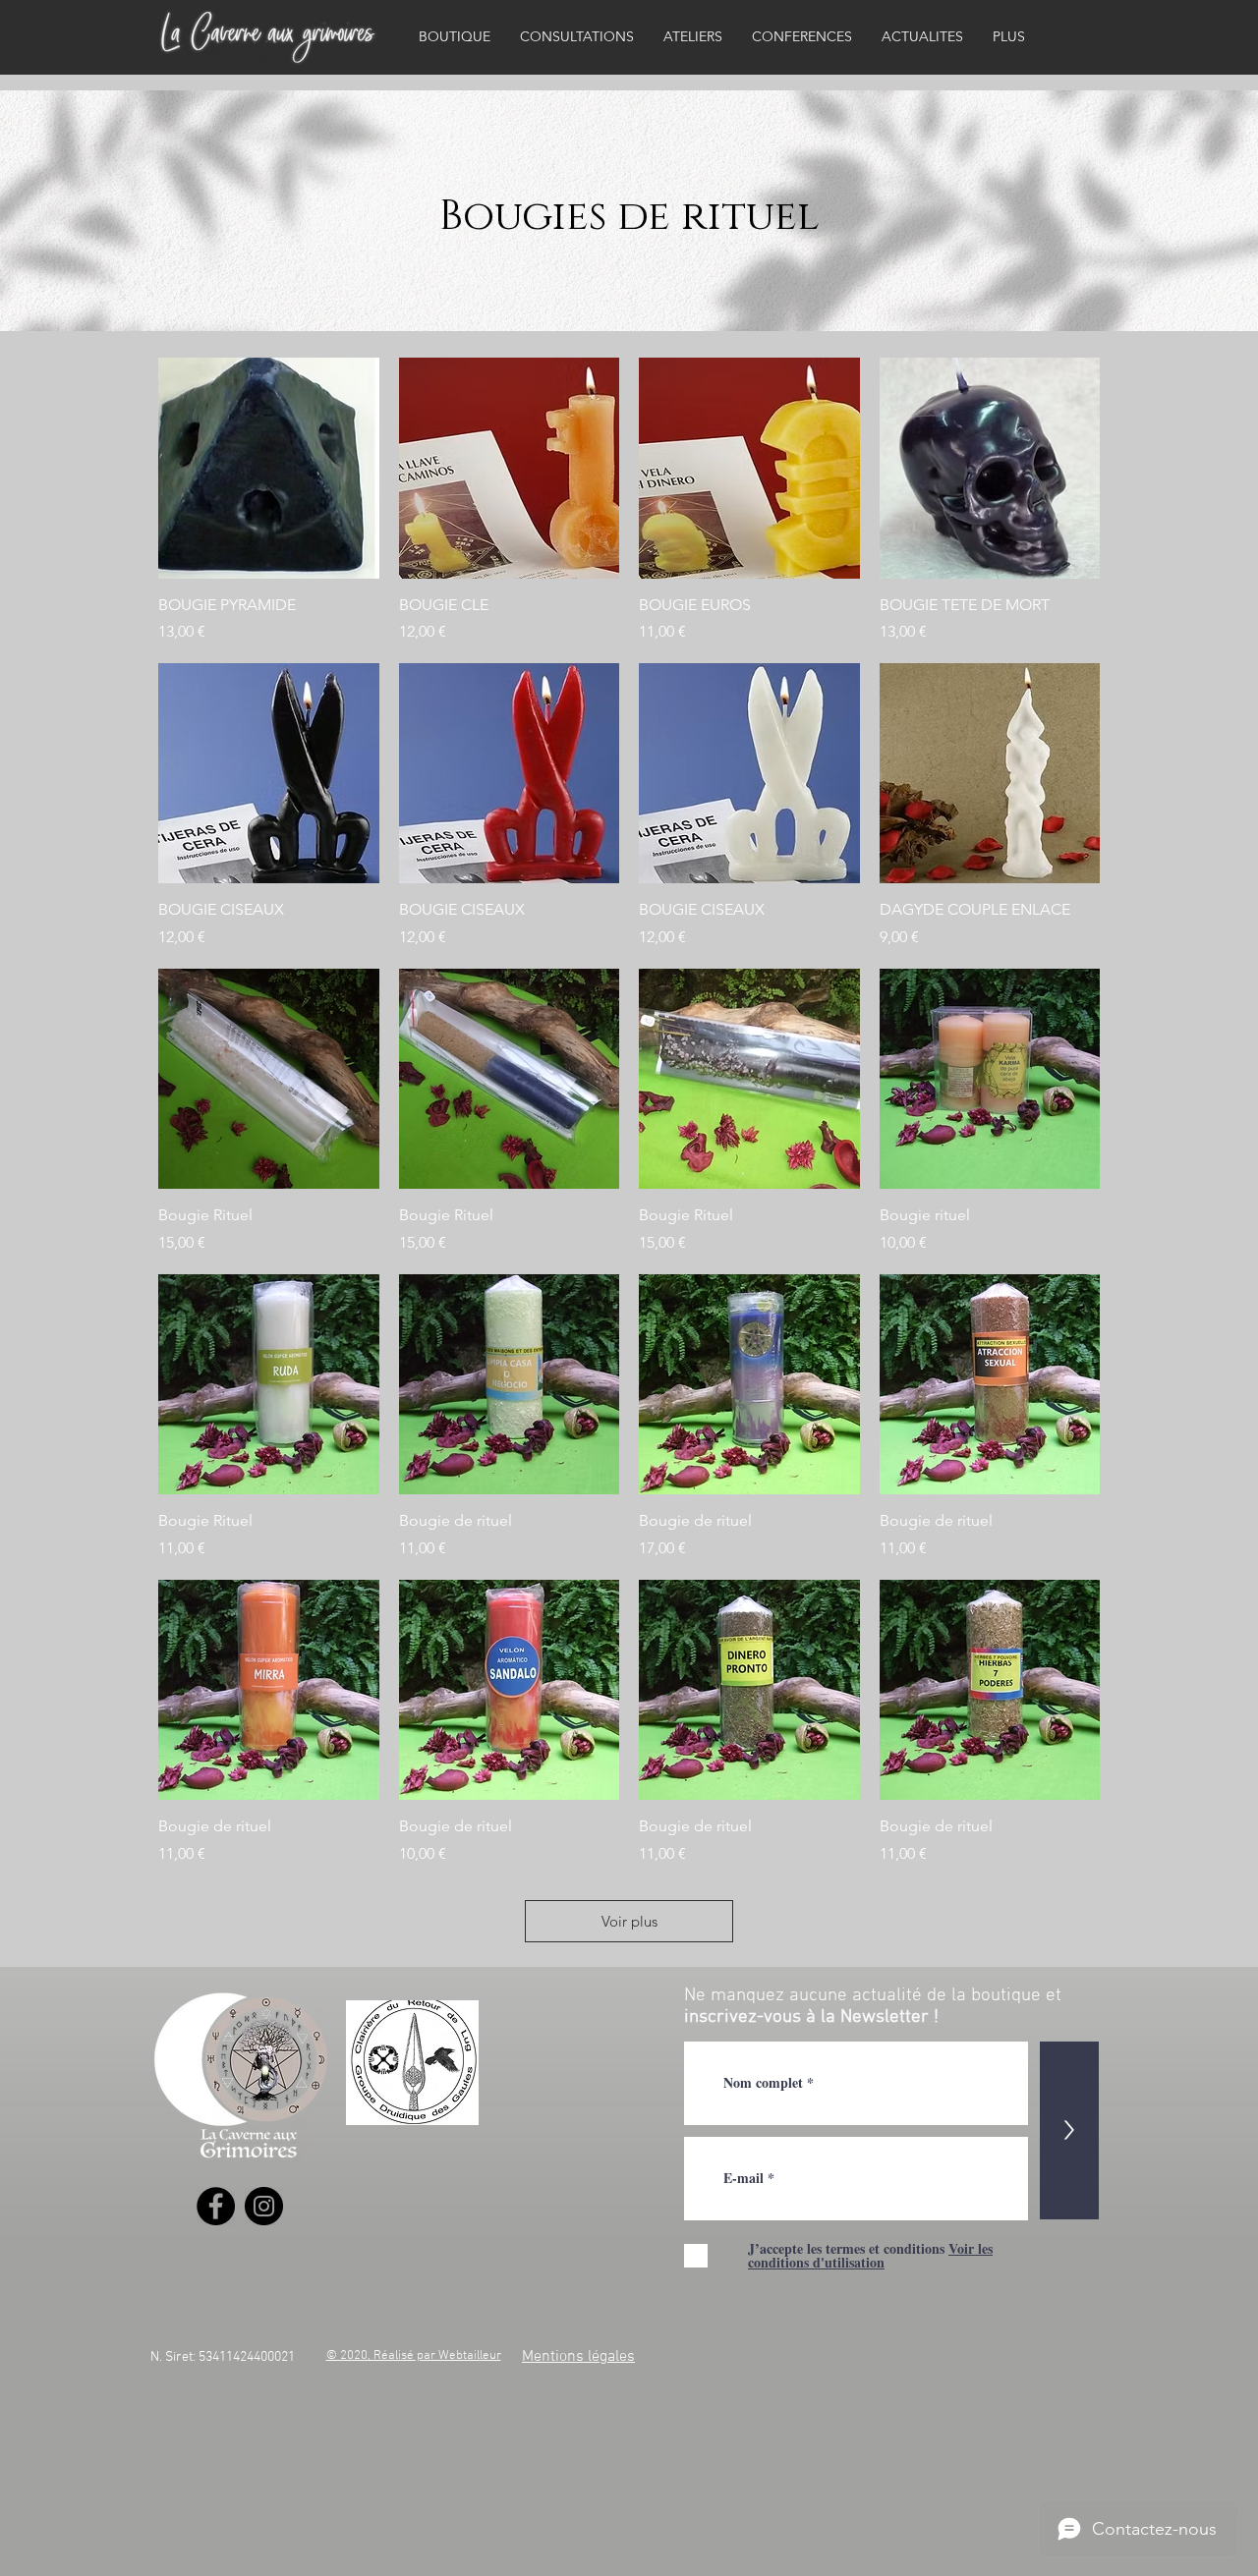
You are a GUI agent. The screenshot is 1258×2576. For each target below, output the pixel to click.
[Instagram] (264, 2206)
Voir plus (629, 1921)
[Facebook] (216, 2206)
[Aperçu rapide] (269, 468)
